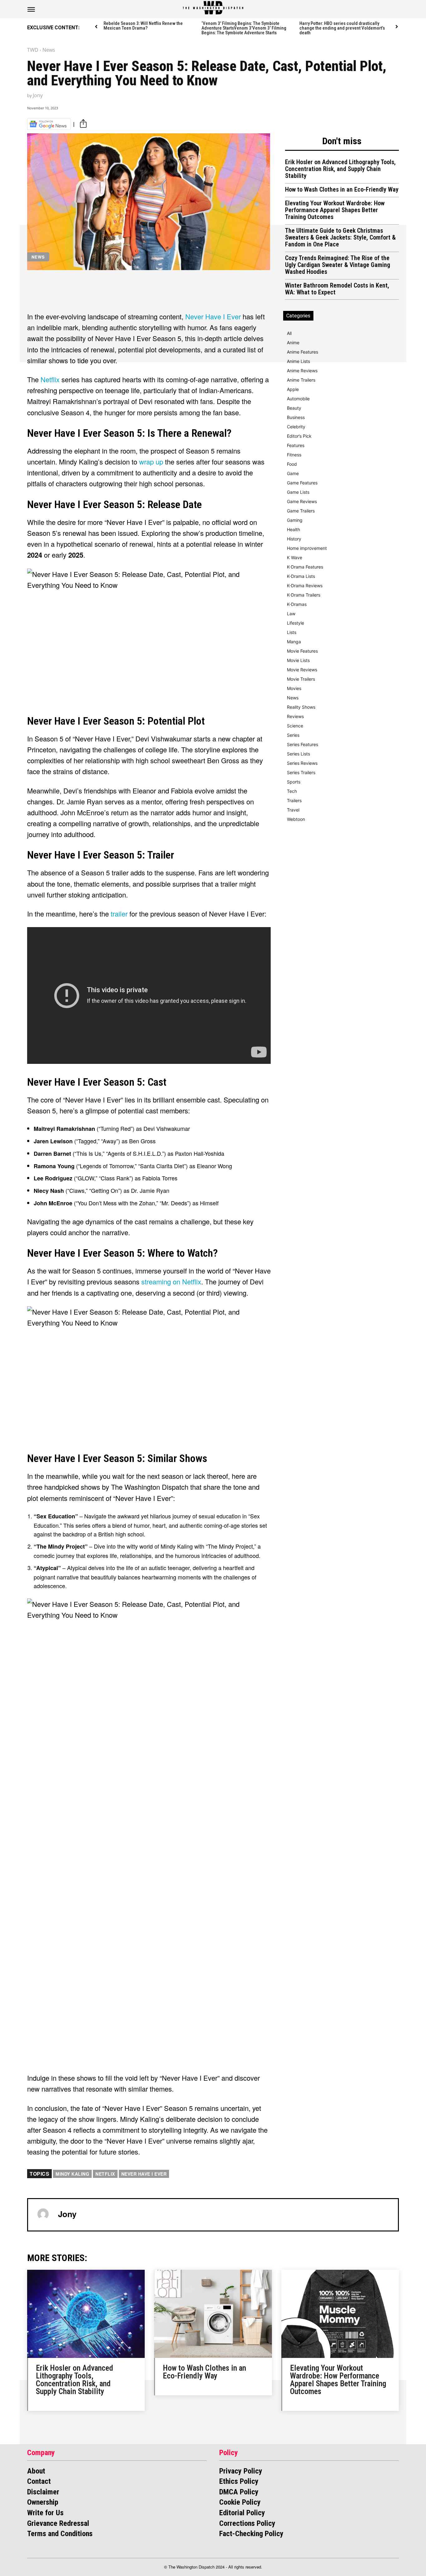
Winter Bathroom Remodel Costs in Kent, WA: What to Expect (337, 289)
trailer (120, 914)
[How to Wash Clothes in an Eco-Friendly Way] (213, 2314)
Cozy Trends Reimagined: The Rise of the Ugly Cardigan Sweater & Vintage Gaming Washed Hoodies (338, 265)
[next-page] (397, 27)
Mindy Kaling (72, 2174)
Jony (38, 95)
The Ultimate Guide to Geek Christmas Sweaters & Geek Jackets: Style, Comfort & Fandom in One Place (340, 237)
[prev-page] (97, 27)
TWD (33, 50)
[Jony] (43, 2214)
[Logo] (213, 8)
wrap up (151, 462)
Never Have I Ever (213, 316)
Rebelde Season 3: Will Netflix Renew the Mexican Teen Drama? (143, 26)
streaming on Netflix (171, 1281)
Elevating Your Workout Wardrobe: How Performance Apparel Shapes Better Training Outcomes (335, 210)
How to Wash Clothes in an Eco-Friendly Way (342, 189)
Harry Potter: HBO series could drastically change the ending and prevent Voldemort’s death (342, 28)
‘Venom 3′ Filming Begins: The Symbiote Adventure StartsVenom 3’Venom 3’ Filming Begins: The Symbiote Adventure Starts (244, 28)
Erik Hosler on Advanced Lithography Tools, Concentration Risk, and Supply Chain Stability (340, 169)
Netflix (51, 379)
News (49, 50)
